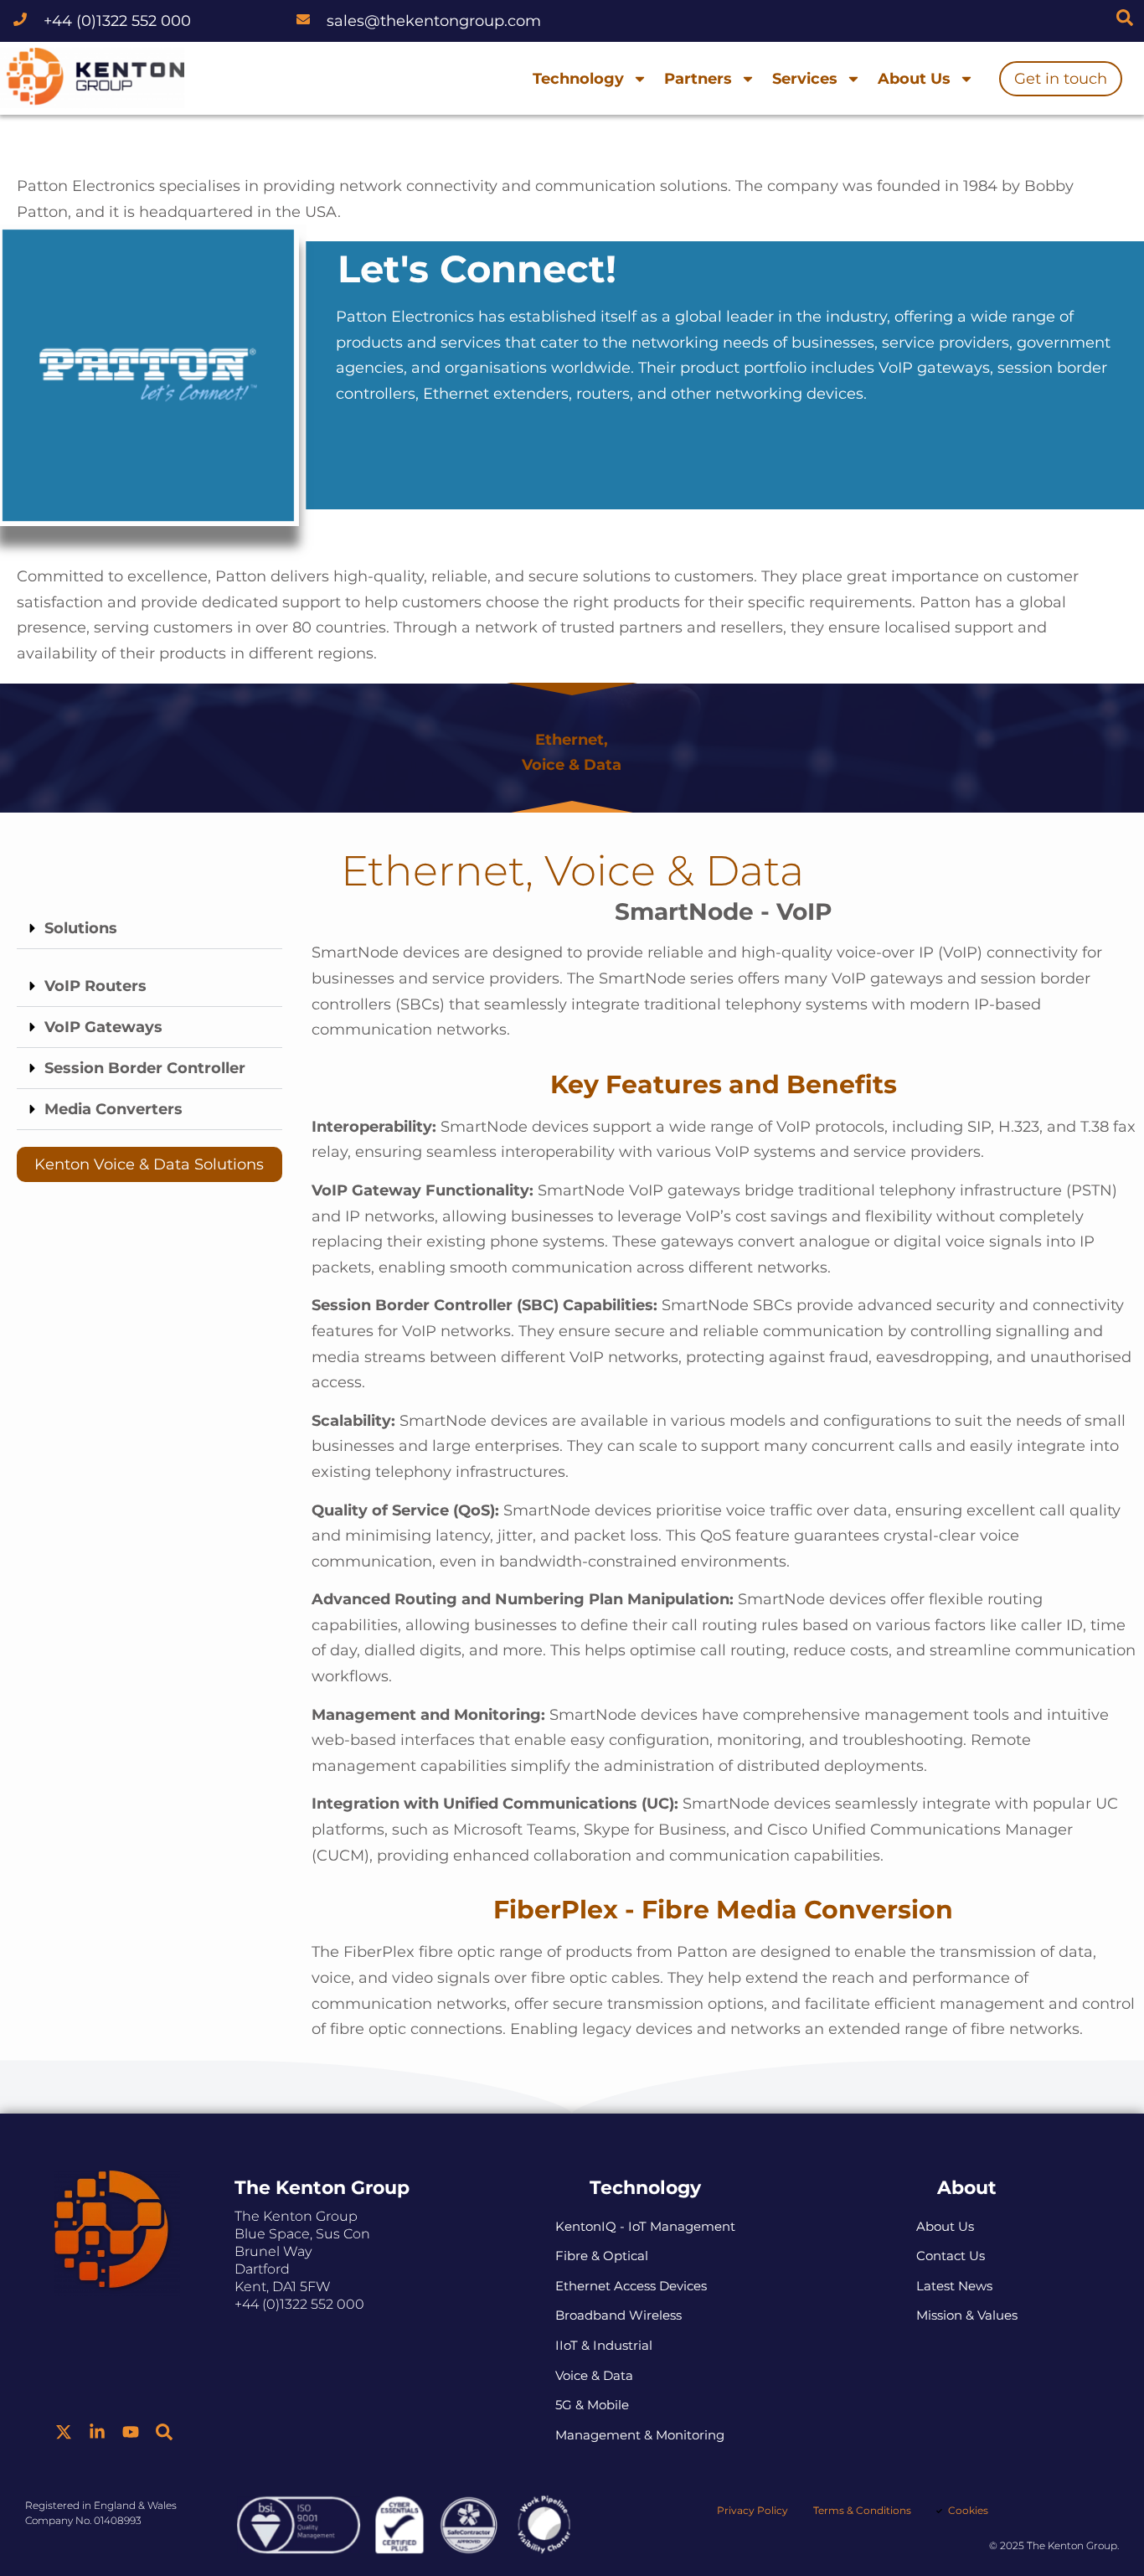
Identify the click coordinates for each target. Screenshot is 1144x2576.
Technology (578, 79)
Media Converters (113, 1109)
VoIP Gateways (103, 1027)
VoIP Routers (95, 986)
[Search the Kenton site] (1125, 18)
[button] (149, 929)
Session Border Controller (145, 1068)
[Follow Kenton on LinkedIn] (97, 2432)
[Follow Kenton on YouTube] (131, 2432)
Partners (698, 79)
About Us (914, 79)
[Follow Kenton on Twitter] (64, 2432)
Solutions (81, 928)
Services (805, 79)
